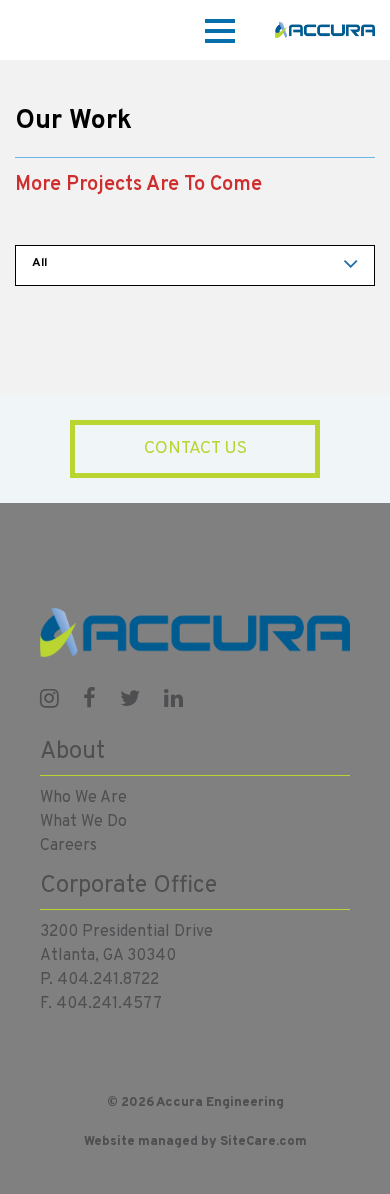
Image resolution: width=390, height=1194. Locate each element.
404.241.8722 (108, 980)
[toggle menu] (220, 29)
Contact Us (195, 449)
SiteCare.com (263, 1142)
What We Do (83, 822)
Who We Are (83, 798)
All (39, 263)
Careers (68, 846)
